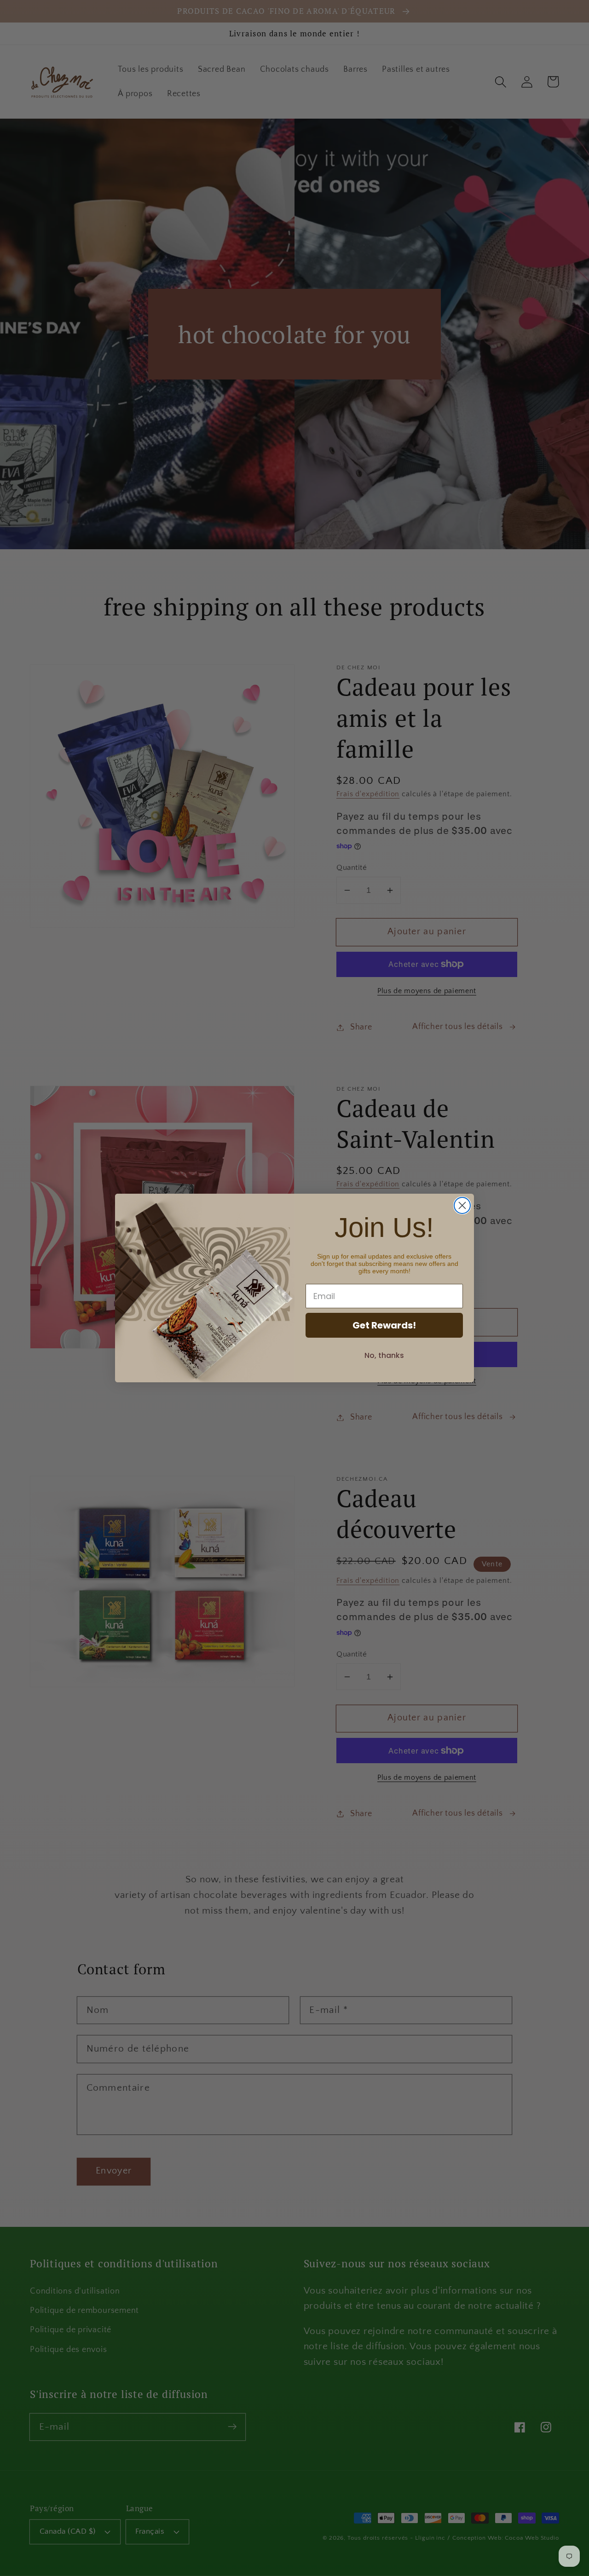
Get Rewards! (384, 1325)
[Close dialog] (462, 1205)
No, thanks (384, 1355)
